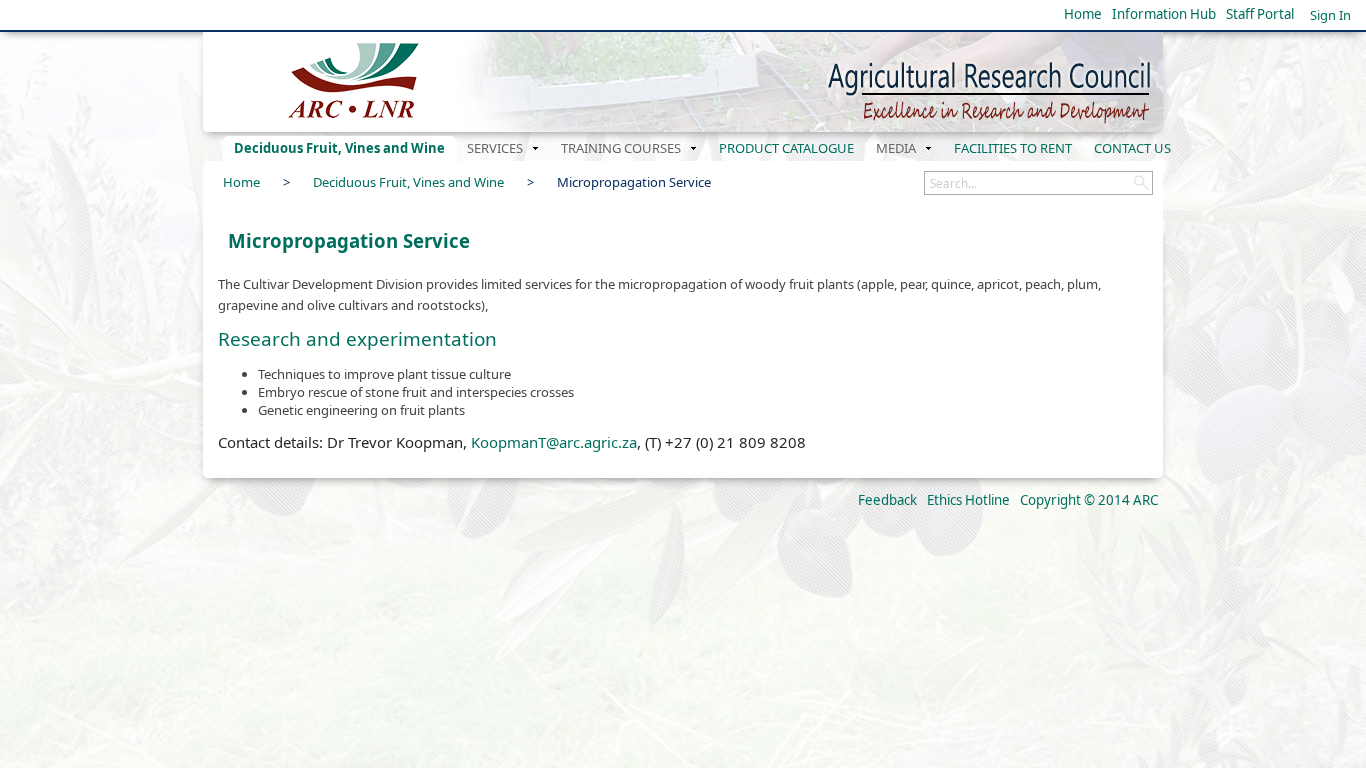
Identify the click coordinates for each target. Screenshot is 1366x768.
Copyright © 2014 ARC (1089, 500)
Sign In (1330, 15)
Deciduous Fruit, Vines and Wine (408, 182)
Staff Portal (1260, 14)
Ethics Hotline (968, 500)
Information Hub (1164, 14)
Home (1083, 14)
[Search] (1141, 183)
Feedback (887, 500)
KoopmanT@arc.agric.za (554, 442)
